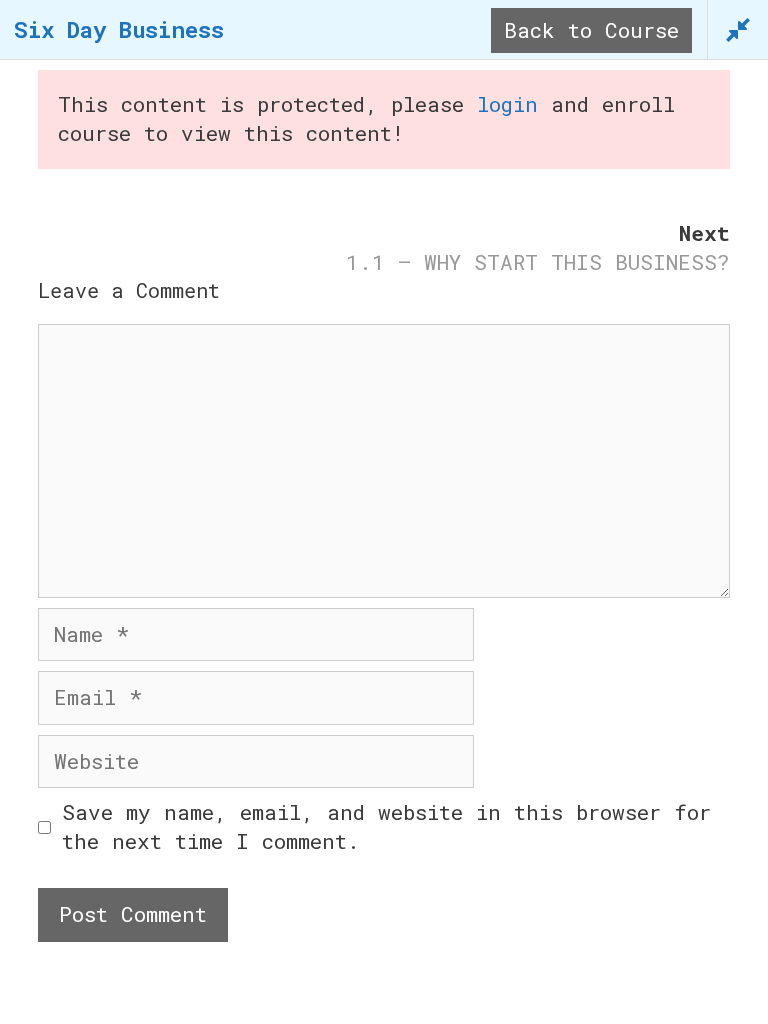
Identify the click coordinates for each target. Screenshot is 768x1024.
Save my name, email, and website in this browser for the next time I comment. (386, 826)
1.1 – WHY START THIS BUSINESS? (538, 262)
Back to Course (591, 30)
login (507, 104)
